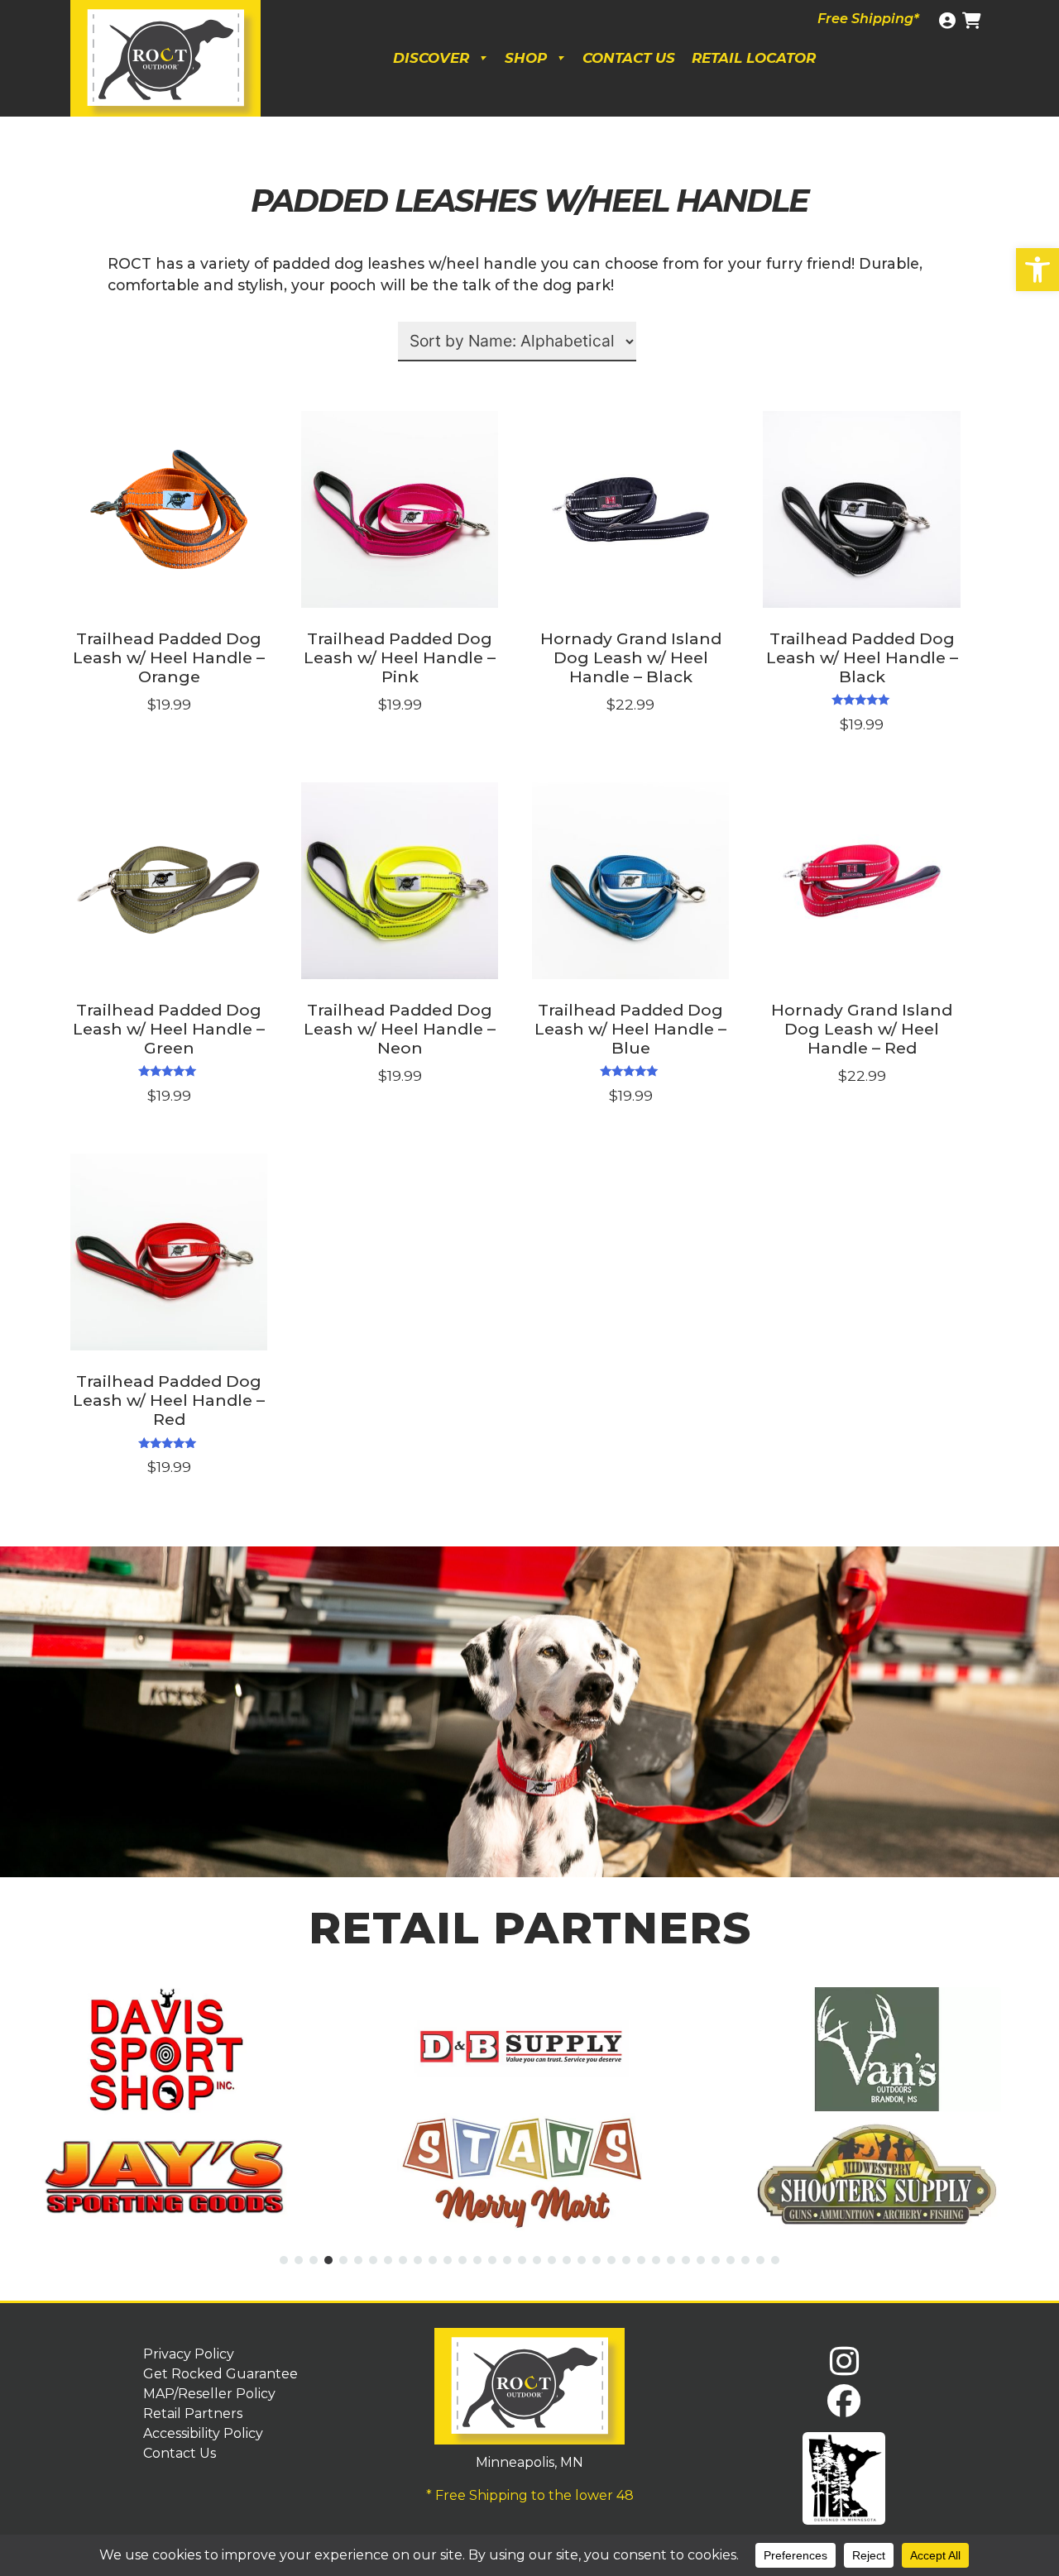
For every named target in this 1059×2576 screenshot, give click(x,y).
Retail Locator (754, 58)
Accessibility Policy (203, 2433)
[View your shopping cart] (974, 21)
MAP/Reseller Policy (209, 2394)
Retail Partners (193, 2414)
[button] (1037, 270)
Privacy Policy (189, 2354)
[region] (529, 1712)
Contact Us (629, 58)
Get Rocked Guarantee (220, 2374)
